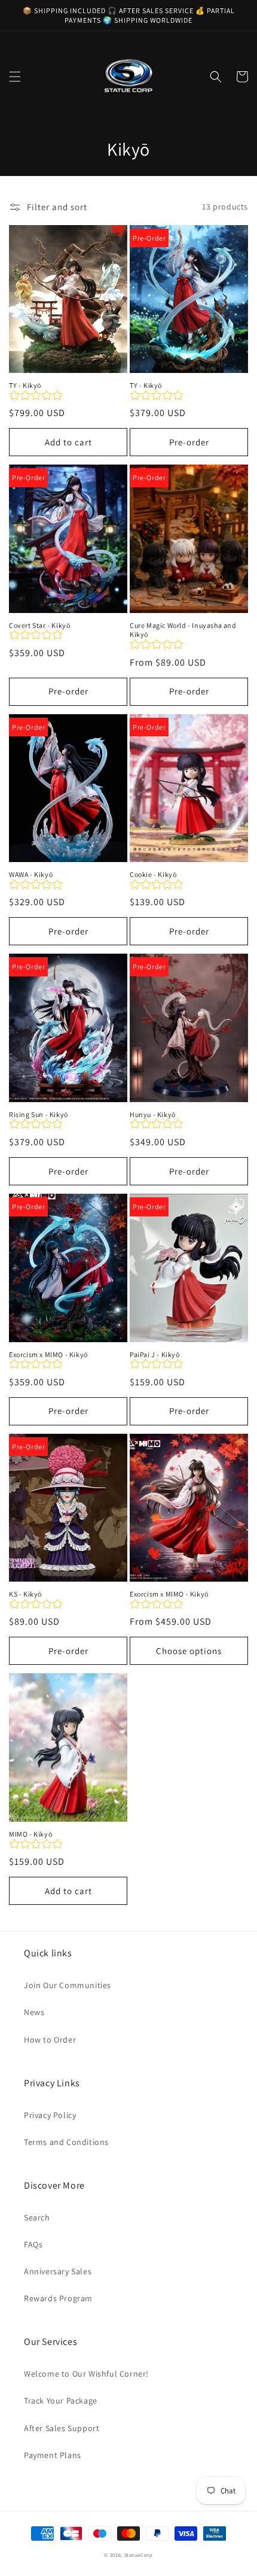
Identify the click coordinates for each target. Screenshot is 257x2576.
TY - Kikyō (25, 385)
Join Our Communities (68, 1985)
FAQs (33, 2244)
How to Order (50, 2040)
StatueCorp (139, 2555)
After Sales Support (62, 2428)
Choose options (189, 1651)
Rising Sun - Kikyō (39, 1114)
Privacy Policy (50, 2115)
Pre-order (189, 442)
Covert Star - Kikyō (39, 625)
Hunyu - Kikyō (153, 1114)
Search (37, 2217)
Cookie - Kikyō (153, 874)
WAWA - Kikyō (31, 874)
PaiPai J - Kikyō (155, 1354)
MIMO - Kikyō (30, 1834)
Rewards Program (58, 2298)
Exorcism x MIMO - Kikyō (48, 1354)
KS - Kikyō (25, 1594)
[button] (15, 77)
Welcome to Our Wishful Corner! (86, 2374)
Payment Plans (53, 2455)
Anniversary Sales (58, 2271)
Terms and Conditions (66, 2142)
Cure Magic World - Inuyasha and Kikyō (183, 630)
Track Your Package (61, 2401)
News (34, 2012)
